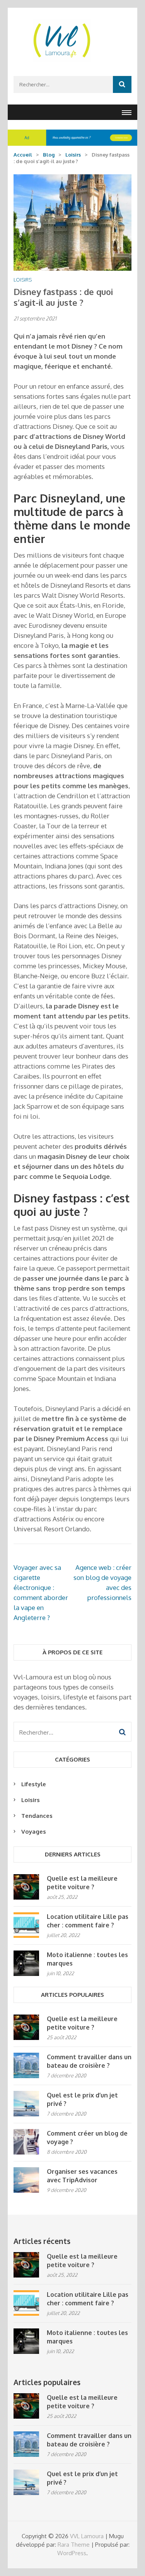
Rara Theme (74, 2545)
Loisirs (23, 280)
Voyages (34, 1832)
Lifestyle (34, 1784)
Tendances (37, 1816)
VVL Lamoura (87, 2536)
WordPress (72, 2553)
